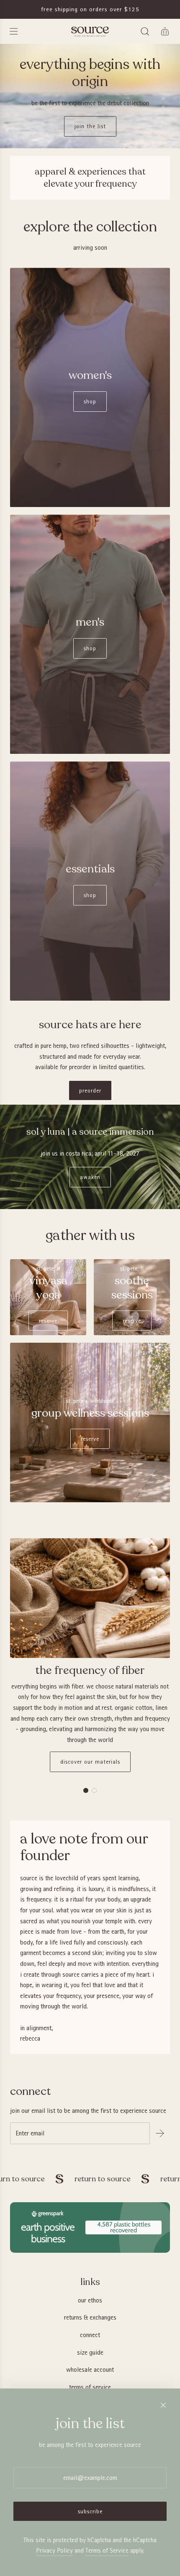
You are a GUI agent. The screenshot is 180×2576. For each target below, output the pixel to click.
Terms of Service (107, 2550)
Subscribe (90, 2511)
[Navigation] (13, 31)
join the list (90, 126)
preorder (90, 1090)
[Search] (145, 31)
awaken (90, 1177)
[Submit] (160, 2133)
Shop (90, 401)
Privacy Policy (54, 2550)
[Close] (163, 2405)
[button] (86, 1790)
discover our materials (90, 1762)
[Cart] (165, 31)
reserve (48, 1321)
